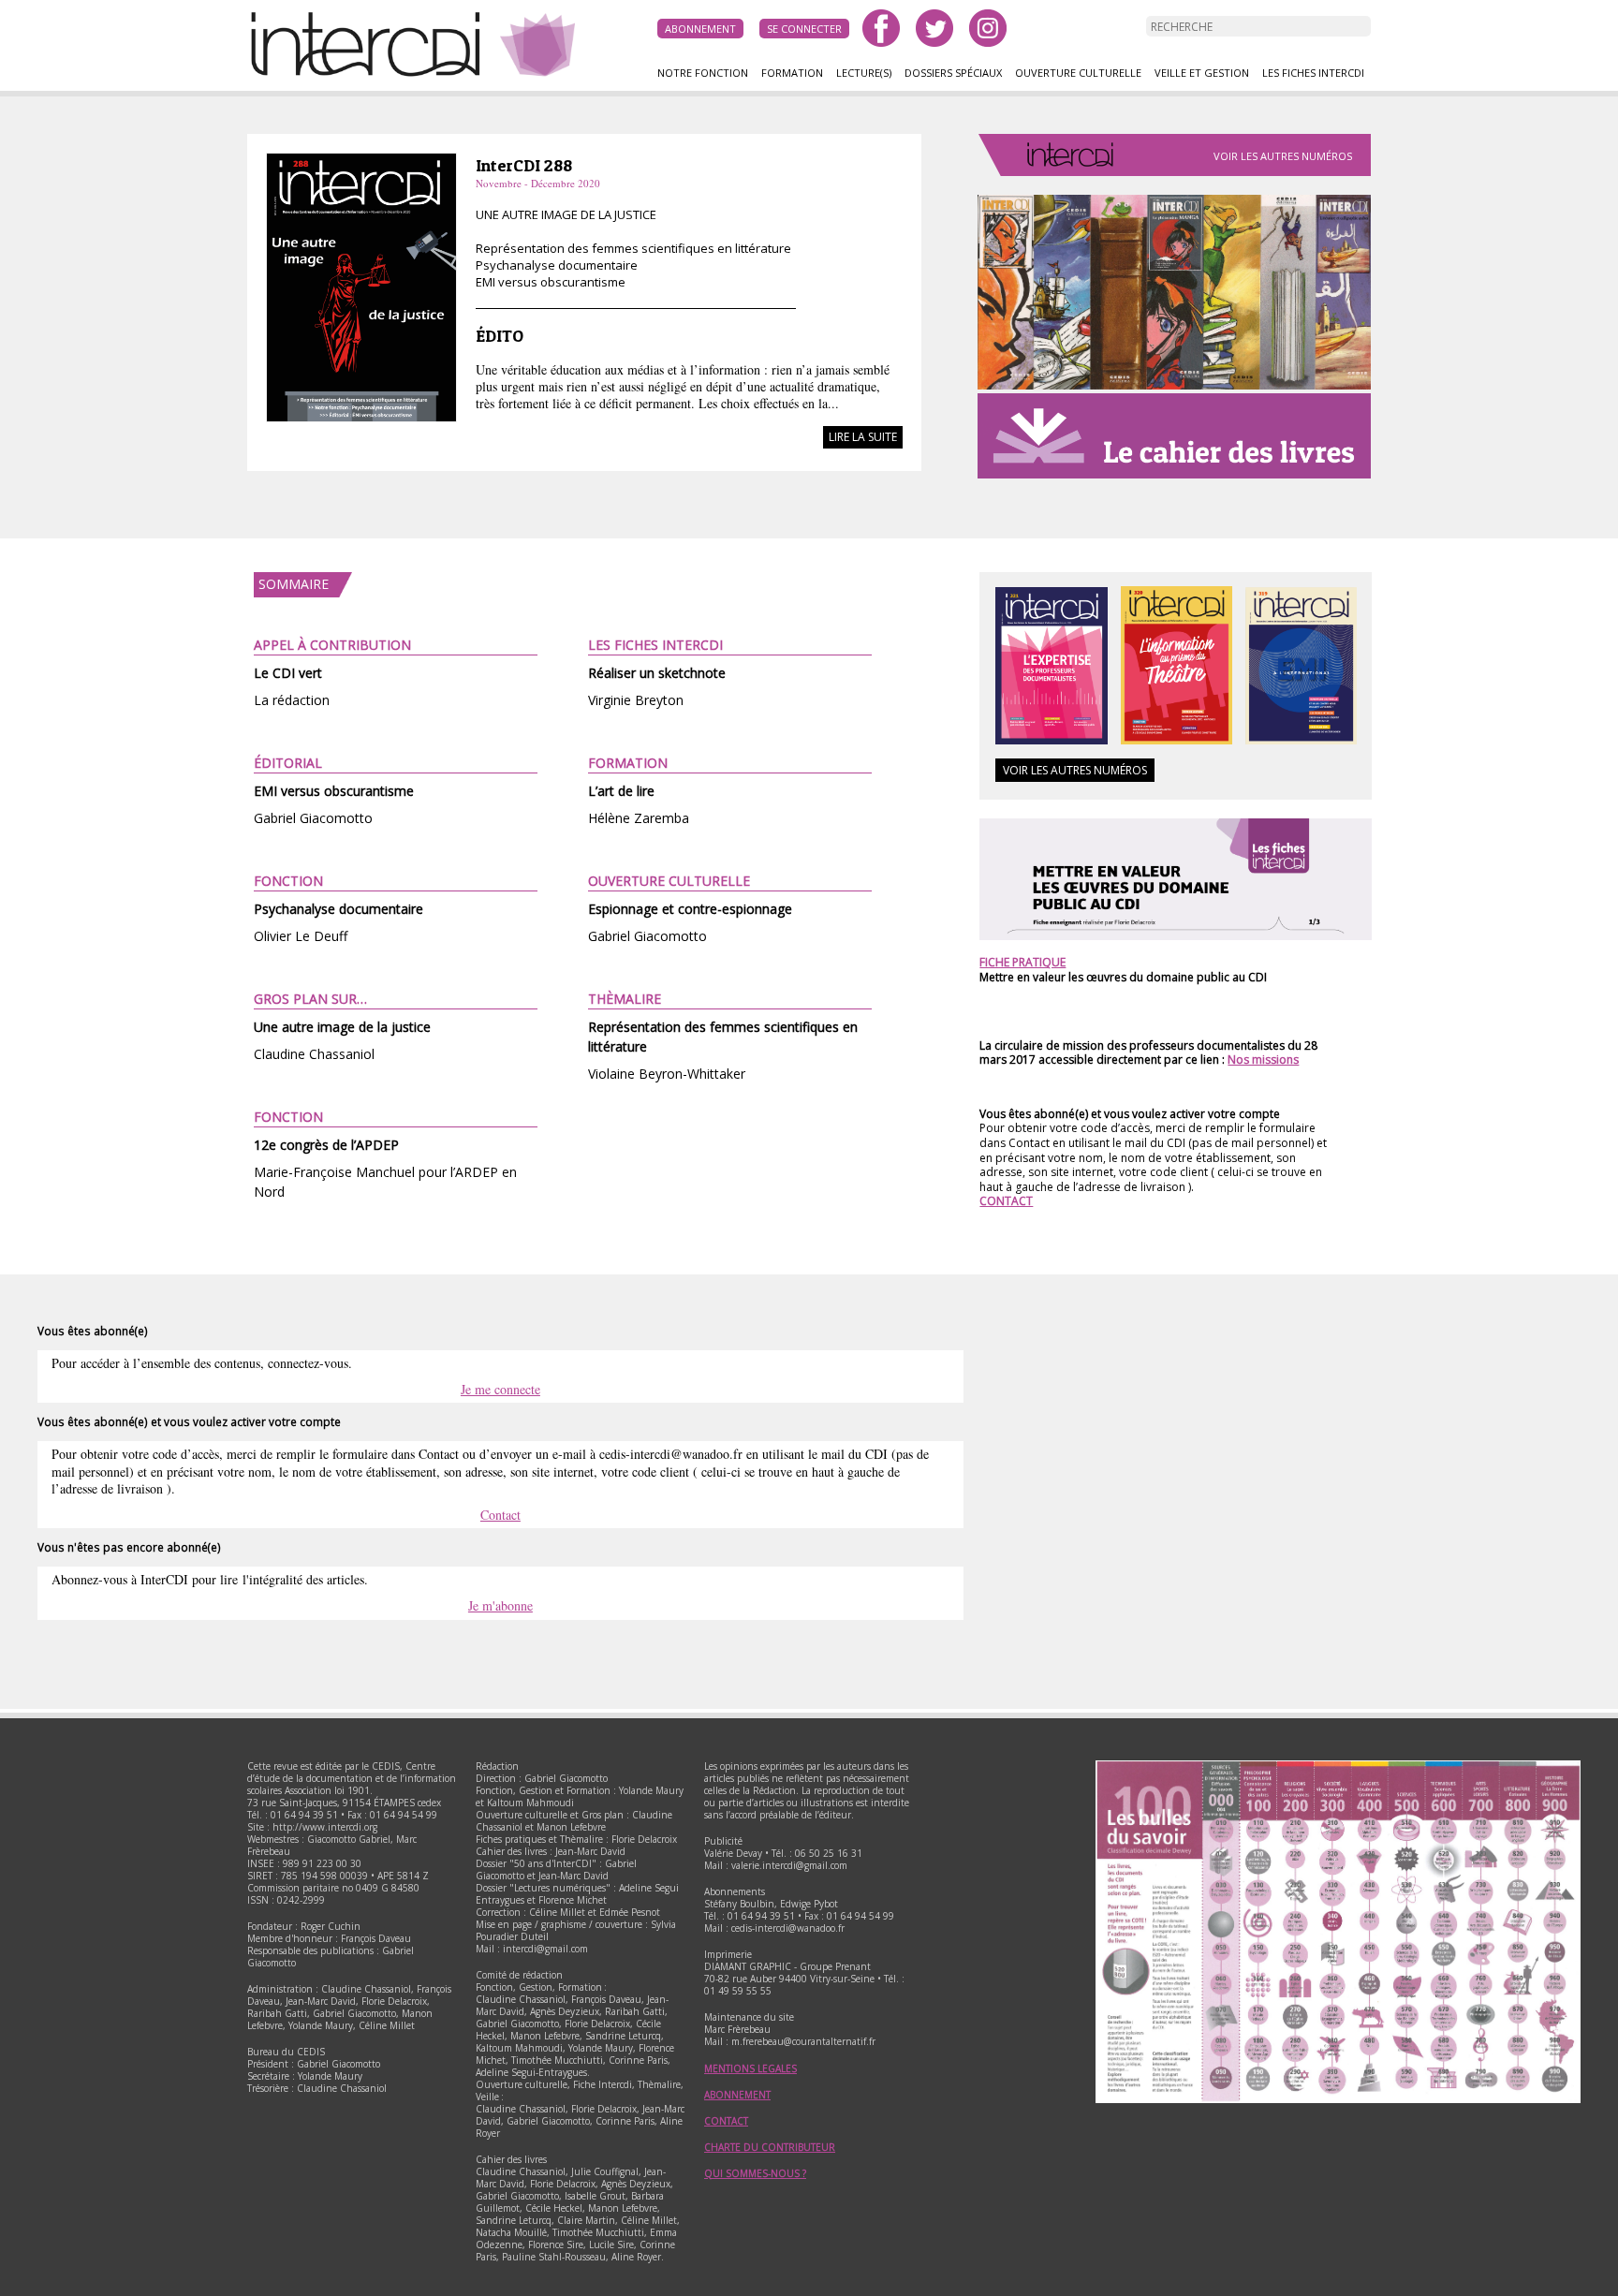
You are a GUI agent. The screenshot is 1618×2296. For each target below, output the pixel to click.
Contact (500, 1515)
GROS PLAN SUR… (310, 999)
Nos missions (1263, 1060)
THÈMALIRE (625, 999)
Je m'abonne (500, 1605)
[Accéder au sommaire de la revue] (361, 419)
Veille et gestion (1202, 73)
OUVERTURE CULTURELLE (669, 881)
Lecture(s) (864, 73)
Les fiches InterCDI (1313, 73)
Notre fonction (703, 73)
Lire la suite (863, 437)
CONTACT (1006, 1201)
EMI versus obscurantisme (334, 791)
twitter (934, 28)
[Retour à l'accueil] (374, 74)
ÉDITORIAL (288, 763)
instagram (988, 28)
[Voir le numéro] (1051, 740)
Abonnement (700, 29)
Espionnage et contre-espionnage (690, 909)
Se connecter (804, 29)
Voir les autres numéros (1283, 156)
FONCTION (288, 881)
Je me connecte (500, 1389)
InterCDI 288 (524, 165)
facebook (881, 28)
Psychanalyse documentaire (338, 909)
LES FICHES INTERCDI (655, 645)
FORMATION (628, 763)
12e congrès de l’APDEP (326, 1145)
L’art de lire (621, 791)
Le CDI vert (288, 673)
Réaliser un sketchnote (657, 673)
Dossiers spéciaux (953, 73)
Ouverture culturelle (1078, 73)
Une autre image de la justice (342, 1027)
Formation (792, 73)
